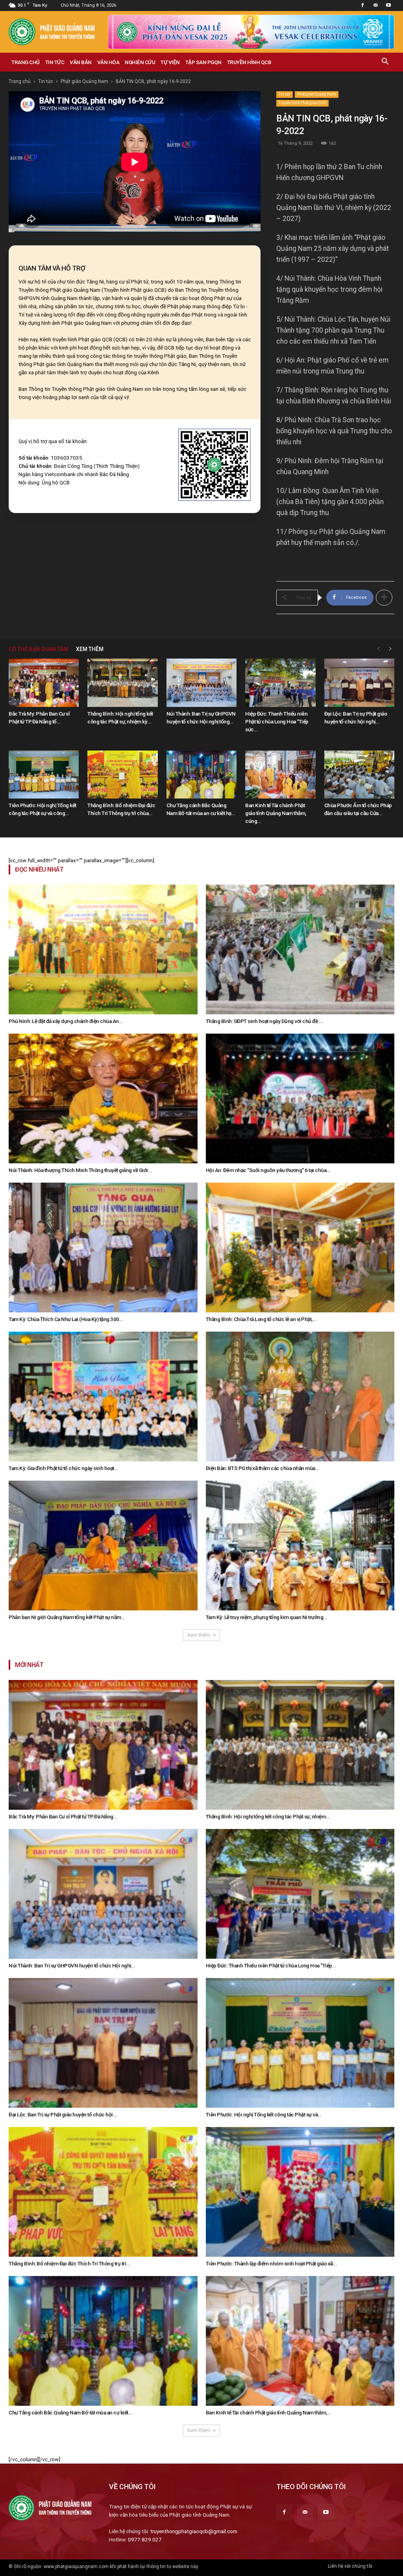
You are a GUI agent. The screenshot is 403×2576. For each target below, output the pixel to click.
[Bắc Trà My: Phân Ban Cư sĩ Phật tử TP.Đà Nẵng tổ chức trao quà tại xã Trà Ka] (44, 683)
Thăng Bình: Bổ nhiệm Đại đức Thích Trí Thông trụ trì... (69, 2263)
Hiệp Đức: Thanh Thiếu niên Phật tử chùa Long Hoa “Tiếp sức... (277, 721)
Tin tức (55, 62)
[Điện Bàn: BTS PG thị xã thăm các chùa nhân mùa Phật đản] (300, 1397)
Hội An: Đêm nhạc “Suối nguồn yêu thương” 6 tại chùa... (268, 1170)
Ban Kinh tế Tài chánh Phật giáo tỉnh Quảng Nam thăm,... (269, 2412)
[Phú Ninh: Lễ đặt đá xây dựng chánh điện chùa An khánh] (103, 949)
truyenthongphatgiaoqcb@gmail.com (194, 2531)
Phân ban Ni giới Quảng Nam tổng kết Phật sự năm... (67, 1617)
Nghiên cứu (140, 62)
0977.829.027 (145, 2539)
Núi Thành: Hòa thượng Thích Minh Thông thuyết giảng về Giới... (80, 1170)
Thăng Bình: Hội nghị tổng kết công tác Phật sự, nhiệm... (268, 1816)
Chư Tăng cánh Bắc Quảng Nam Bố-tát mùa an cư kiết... (70, 2412)
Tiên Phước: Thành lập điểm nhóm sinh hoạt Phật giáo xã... (272, 2263)
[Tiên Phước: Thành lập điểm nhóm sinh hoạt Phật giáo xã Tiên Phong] (300, 2192)
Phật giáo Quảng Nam (84, 81)
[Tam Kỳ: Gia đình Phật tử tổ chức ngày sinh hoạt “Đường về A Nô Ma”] (103, 1397)
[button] (385, 63)
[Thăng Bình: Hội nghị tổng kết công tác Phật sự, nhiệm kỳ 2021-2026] (122, 683)
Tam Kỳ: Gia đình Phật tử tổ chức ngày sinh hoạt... (63, 1468)
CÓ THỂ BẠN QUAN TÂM (38, 649)
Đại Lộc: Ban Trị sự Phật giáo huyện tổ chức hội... (63, 2114)
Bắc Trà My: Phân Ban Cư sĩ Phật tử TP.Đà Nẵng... (63, 1816)
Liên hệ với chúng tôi (350, 2566)
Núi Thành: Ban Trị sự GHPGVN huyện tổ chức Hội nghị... (72, 1965)
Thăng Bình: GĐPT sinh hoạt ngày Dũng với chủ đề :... (265, 1021)
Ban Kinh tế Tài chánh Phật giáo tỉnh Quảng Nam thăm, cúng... (276, 813)
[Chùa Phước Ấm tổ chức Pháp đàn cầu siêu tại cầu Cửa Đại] (359, 775)
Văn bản (81, 62)
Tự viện (170, 62)
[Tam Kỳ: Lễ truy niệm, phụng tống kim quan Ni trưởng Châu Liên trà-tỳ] (300, 1546)
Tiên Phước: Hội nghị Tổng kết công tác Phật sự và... (264, 2114)
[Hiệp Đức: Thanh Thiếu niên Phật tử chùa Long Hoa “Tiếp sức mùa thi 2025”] (280, 683)
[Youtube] (388, 6)
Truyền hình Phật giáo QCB (302, 103)
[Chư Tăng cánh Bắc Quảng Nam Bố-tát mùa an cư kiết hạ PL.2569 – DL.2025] (201, 775)
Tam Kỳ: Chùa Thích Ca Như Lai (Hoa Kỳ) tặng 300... (66, 1319)
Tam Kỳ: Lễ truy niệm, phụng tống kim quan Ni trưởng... (267, 1617)
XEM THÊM (90, 649)
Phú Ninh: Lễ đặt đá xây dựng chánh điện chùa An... (66, 1021)
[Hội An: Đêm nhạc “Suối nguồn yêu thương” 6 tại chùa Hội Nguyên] (300, 1098)
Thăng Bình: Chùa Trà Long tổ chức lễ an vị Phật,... (261, 1319)
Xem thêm (199, 1635)
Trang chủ (26, 62)
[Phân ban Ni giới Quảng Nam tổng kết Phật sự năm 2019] (103, 1546)
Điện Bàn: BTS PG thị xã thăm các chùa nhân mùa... (263, 1468)
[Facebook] (362, 6)
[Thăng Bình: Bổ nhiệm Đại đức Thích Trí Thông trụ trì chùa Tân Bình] (122, 775)
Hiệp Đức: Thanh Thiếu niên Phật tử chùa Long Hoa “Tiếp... (271, 1965)
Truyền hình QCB (249, 62)
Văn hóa (108, 62)
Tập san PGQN (203, 62)
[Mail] (375, 6)
